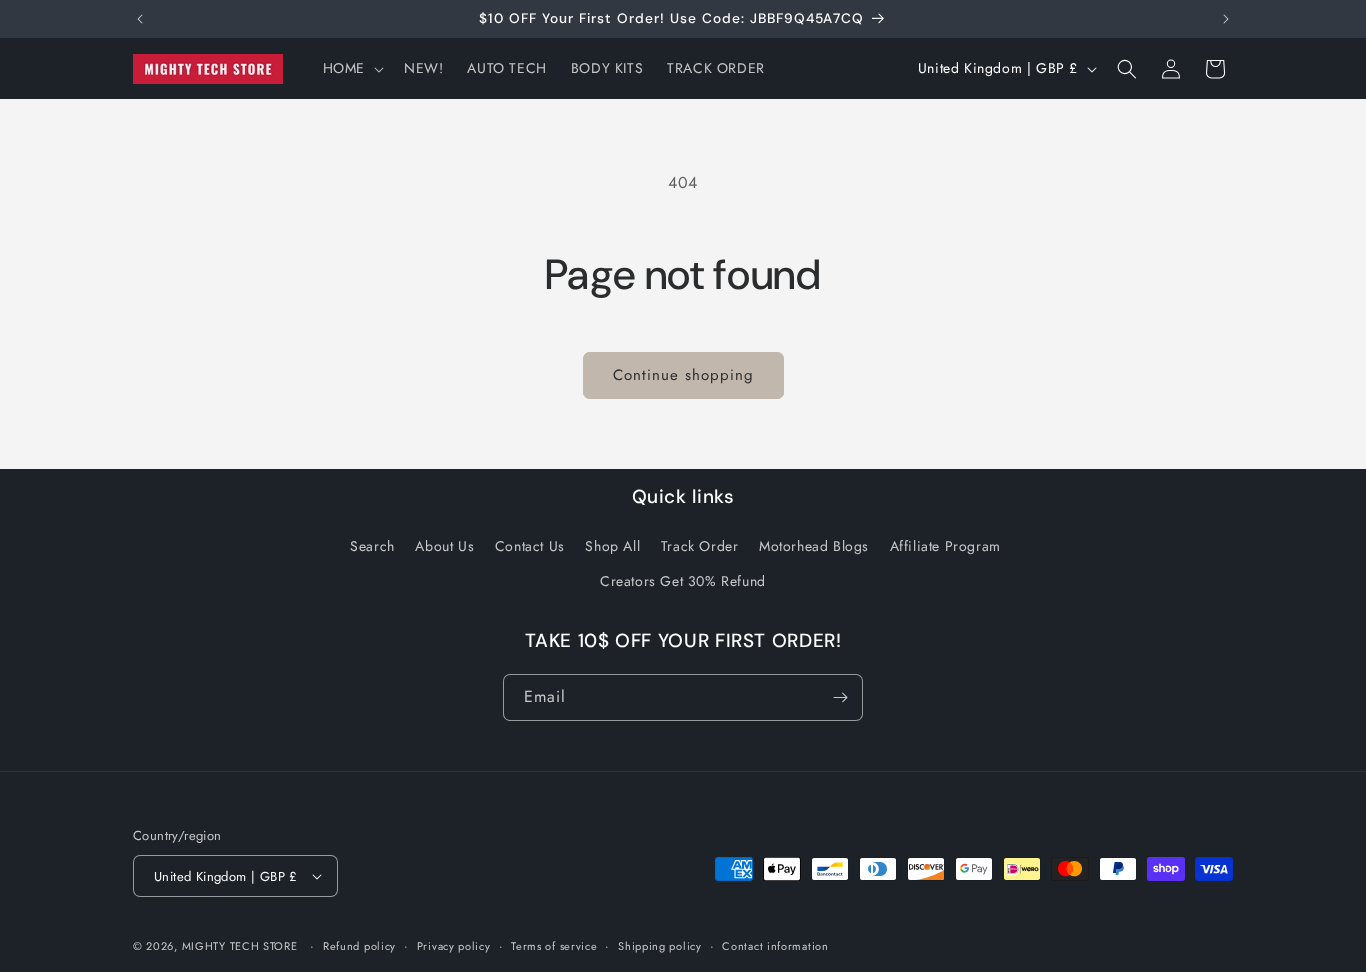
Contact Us (530, 546)
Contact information (775, 946)
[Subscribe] (840, 697)
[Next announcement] (1226, 19)
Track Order (700, 546)
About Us (444, 546)
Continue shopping (683, 375)
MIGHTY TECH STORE (240, 946)
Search (372, 546)
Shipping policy (660, 946)
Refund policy (359, 946)
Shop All (612, 546)
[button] (351, 68)
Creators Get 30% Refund (683, 581)
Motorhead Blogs (814, 546)
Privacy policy (454, 946)
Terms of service (554, 946)
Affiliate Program (945, 546)
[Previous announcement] (140, 19)
